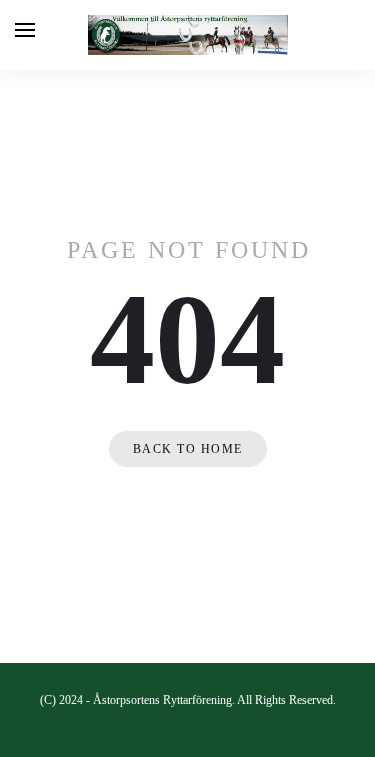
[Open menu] (25, 30)
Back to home (188, 449)
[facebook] (188, 733)
